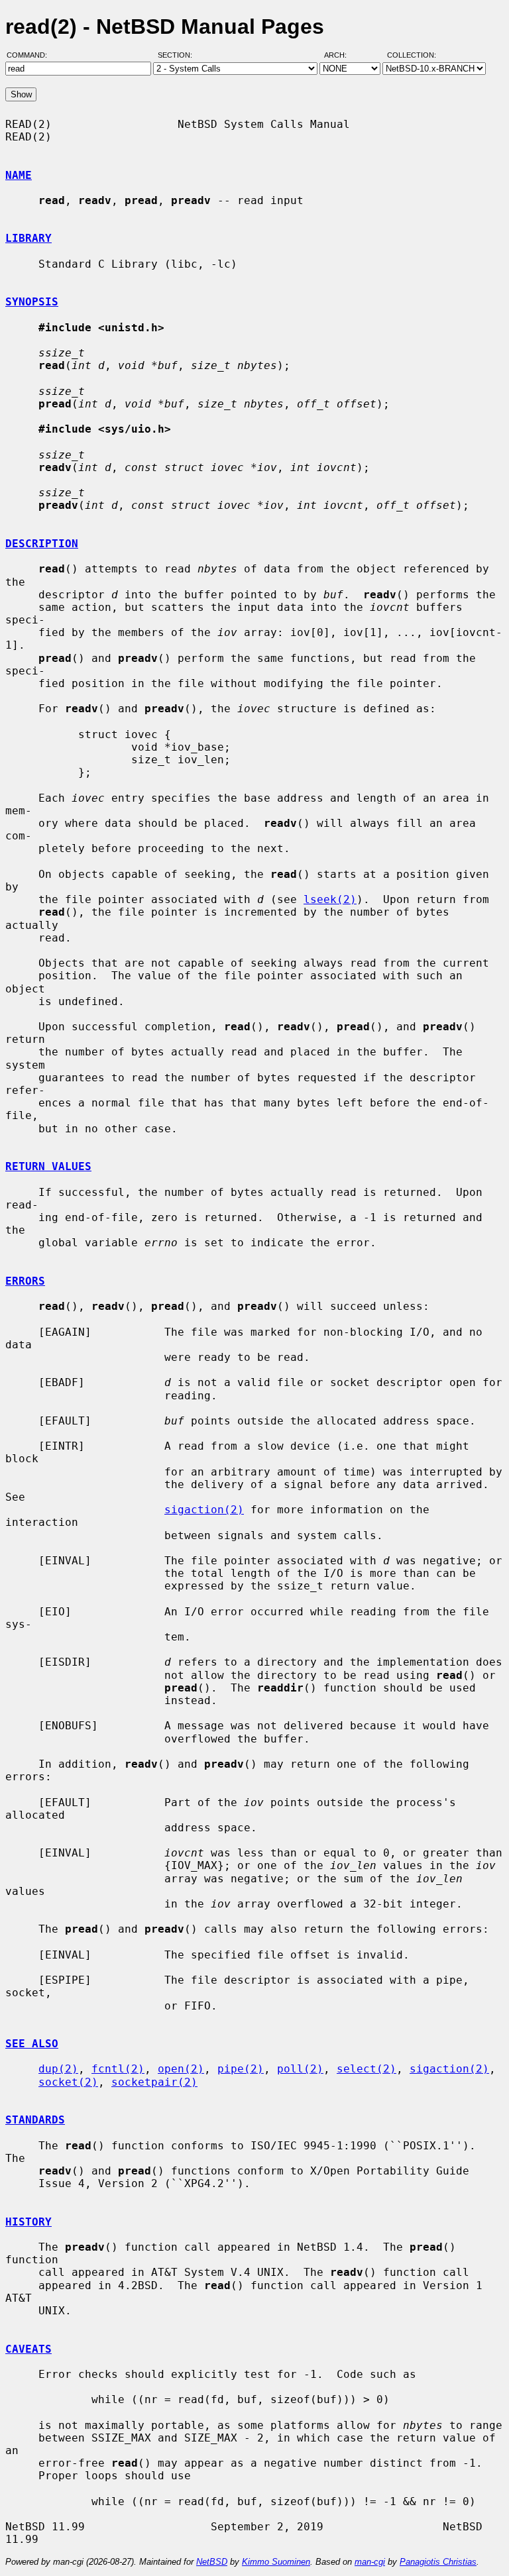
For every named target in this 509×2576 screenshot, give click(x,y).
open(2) (181, 2069)
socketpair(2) (154, 2082)
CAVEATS (28, 2349)
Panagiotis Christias (438, 2562)
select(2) (367, 2069)
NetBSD (212, 2562)
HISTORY (28, 2222)
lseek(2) (330, 899)
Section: (178, 55)
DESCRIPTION (42, 544)
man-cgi (370, 2562)
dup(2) (58, 2069)
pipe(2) (241, 2069)
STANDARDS (35, 2120)
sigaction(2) (204, 1510)
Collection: (412, 55)
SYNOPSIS (32, 302)
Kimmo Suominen (276, 2562)
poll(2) (300, 2069)
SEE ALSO (32, 2044)
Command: (31, 55)
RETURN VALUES (48, 1166)
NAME (19, 175)
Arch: (341, 55)
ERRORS (25, 1281)
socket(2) (68, 2082)
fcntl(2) (118, 2069)
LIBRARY (28, 238)
